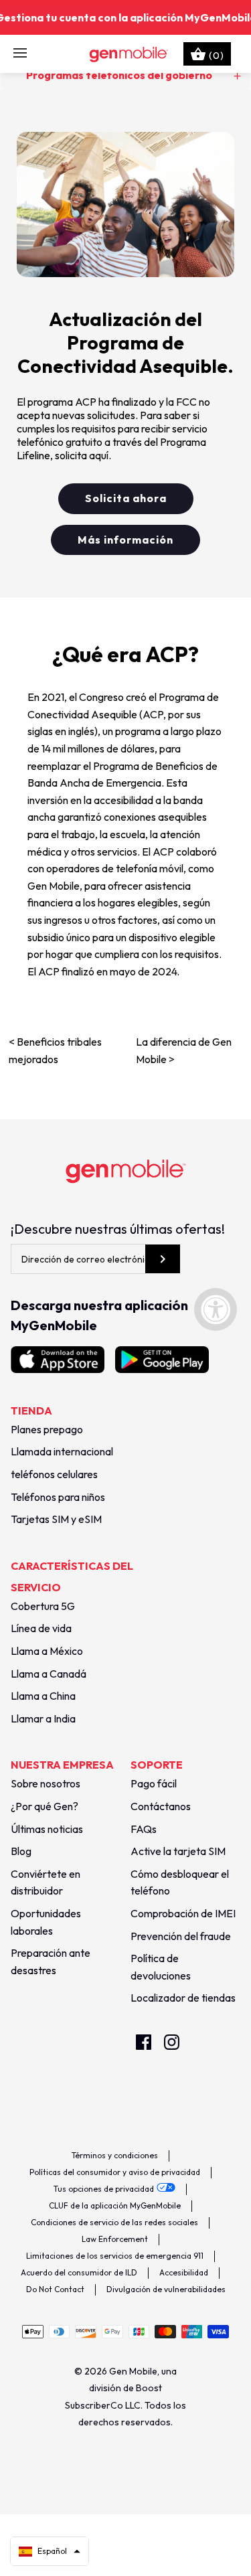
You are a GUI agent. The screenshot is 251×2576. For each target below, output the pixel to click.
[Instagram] (172, 2042)
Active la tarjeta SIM (178, 1851)
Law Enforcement (115, 2239)
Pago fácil (154, 1783)
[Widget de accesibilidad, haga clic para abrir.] (216, 1309)
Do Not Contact (55, 2289)
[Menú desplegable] (20, 54)
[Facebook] (144, 2042)
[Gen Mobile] (125, 54)
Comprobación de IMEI (183, 1913)
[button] (50, 2551)
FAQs (144, 1829)
